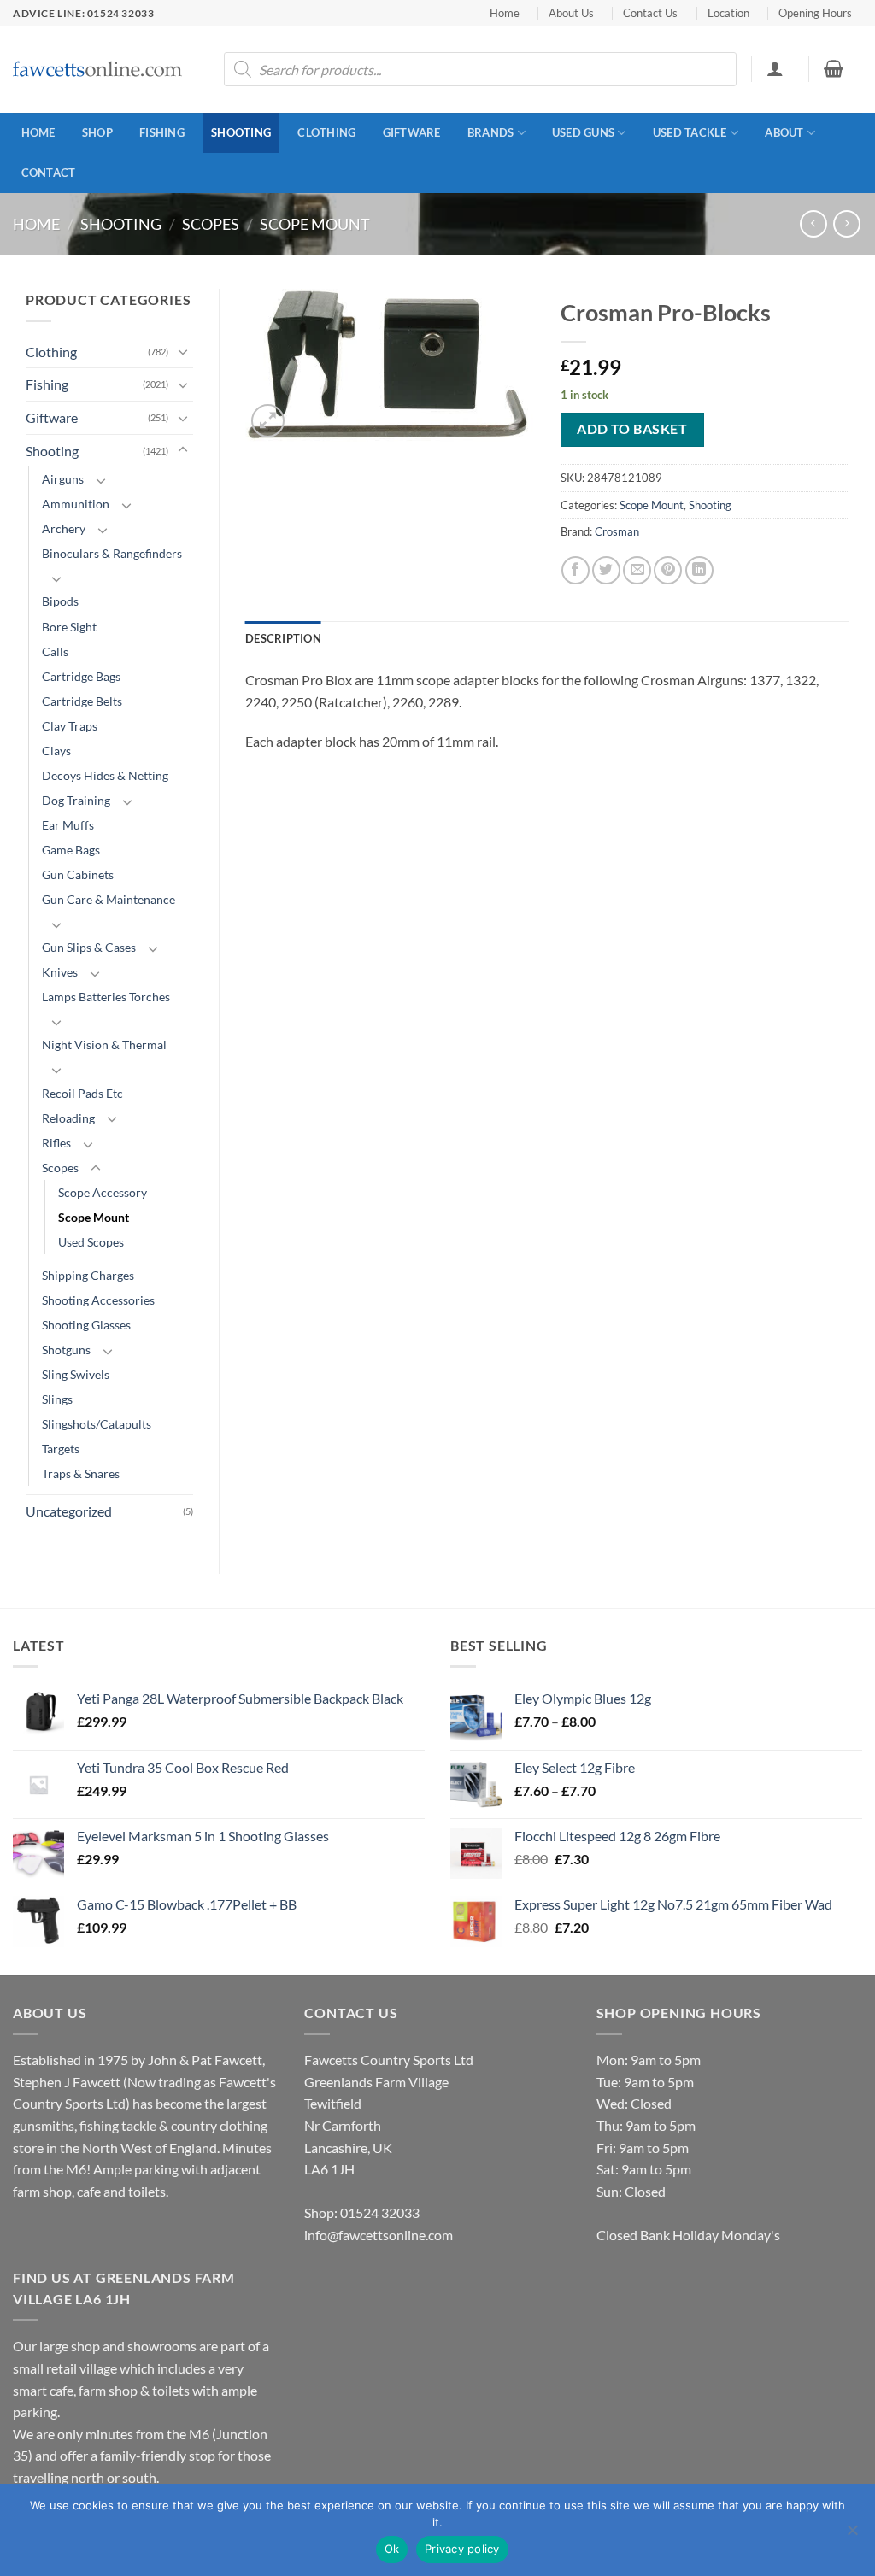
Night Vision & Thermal (104, 1044)
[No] (852, 2535)
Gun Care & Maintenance (109, 899)
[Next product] (813, 223)
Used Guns (583, 132)
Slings (57, 1399)
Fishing (162, 132)
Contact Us (650, 13)
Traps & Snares (81, 1473)
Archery (64, 528)
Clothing (326, 132)
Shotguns (66, 1350)
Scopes (211, 224)
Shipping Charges (88, 1275)
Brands (491, 132)
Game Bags (71, 850)
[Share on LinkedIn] (699, 570)
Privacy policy (462, 2549)
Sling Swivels (76, 1374)
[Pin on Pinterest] (668, 570)
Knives (60, 972)
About (784, 132)
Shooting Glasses (86, 1325)
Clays (56, 751)
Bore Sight (69, 627)
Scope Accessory (103, 1192)
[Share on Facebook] (576, 570)
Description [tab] (283, 638)
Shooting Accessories (98, 1300)
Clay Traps (70, 726)
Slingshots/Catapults (97, 1424)
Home (505, 13)
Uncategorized (69, 1511)
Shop (97, 132)
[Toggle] (183, 351)
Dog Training (76, 800)
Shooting (241, 132)
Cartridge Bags (81, 676)
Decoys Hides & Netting (105, 775)
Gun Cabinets (78, 874)
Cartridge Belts (82, 701)
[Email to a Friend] (637, 570)
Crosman (617, 531)
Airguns (63, 479)
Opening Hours (815, 13)
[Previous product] (846, 223)
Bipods (60, 601)
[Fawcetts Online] (98, 70)
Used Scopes (91, 1242)
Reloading (68, 1118)
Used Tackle (690, 132)
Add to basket (632, 429)
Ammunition (76, 504)
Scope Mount (315, 224)
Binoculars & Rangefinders (112, 553)
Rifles (56, 1143)
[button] (775, 68)
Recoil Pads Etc (82, 1093)
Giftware (412, 132)
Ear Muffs (68, 825)
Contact (49, 173)
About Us (571, 13)
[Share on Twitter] (606, 570)
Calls (55, 651)
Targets (61, 1449)
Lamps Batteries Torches (106, 997)
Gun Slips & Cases (89, 947)
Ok (392, 2549)
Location (728, 13)
